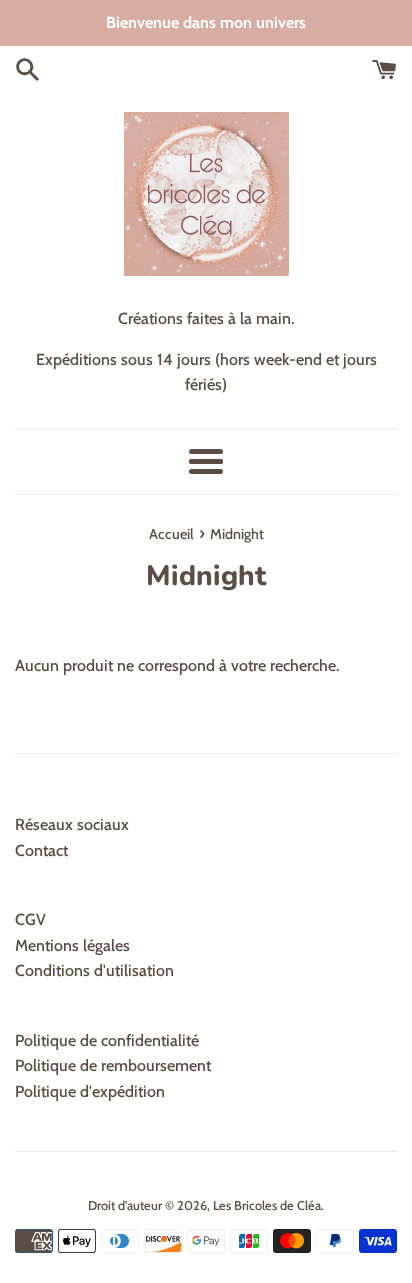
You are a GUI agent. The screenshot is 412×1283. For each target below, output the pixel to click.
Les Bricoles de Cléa (267, 1205)
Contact (41, 850)
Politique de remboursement (113, 1065)
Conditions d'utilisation (94, 970)
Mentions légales (72, 945)
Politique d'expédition (90, 1091)
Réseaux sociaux (72, 824)
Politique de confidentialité (107, 1040)
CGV (30, 919)
